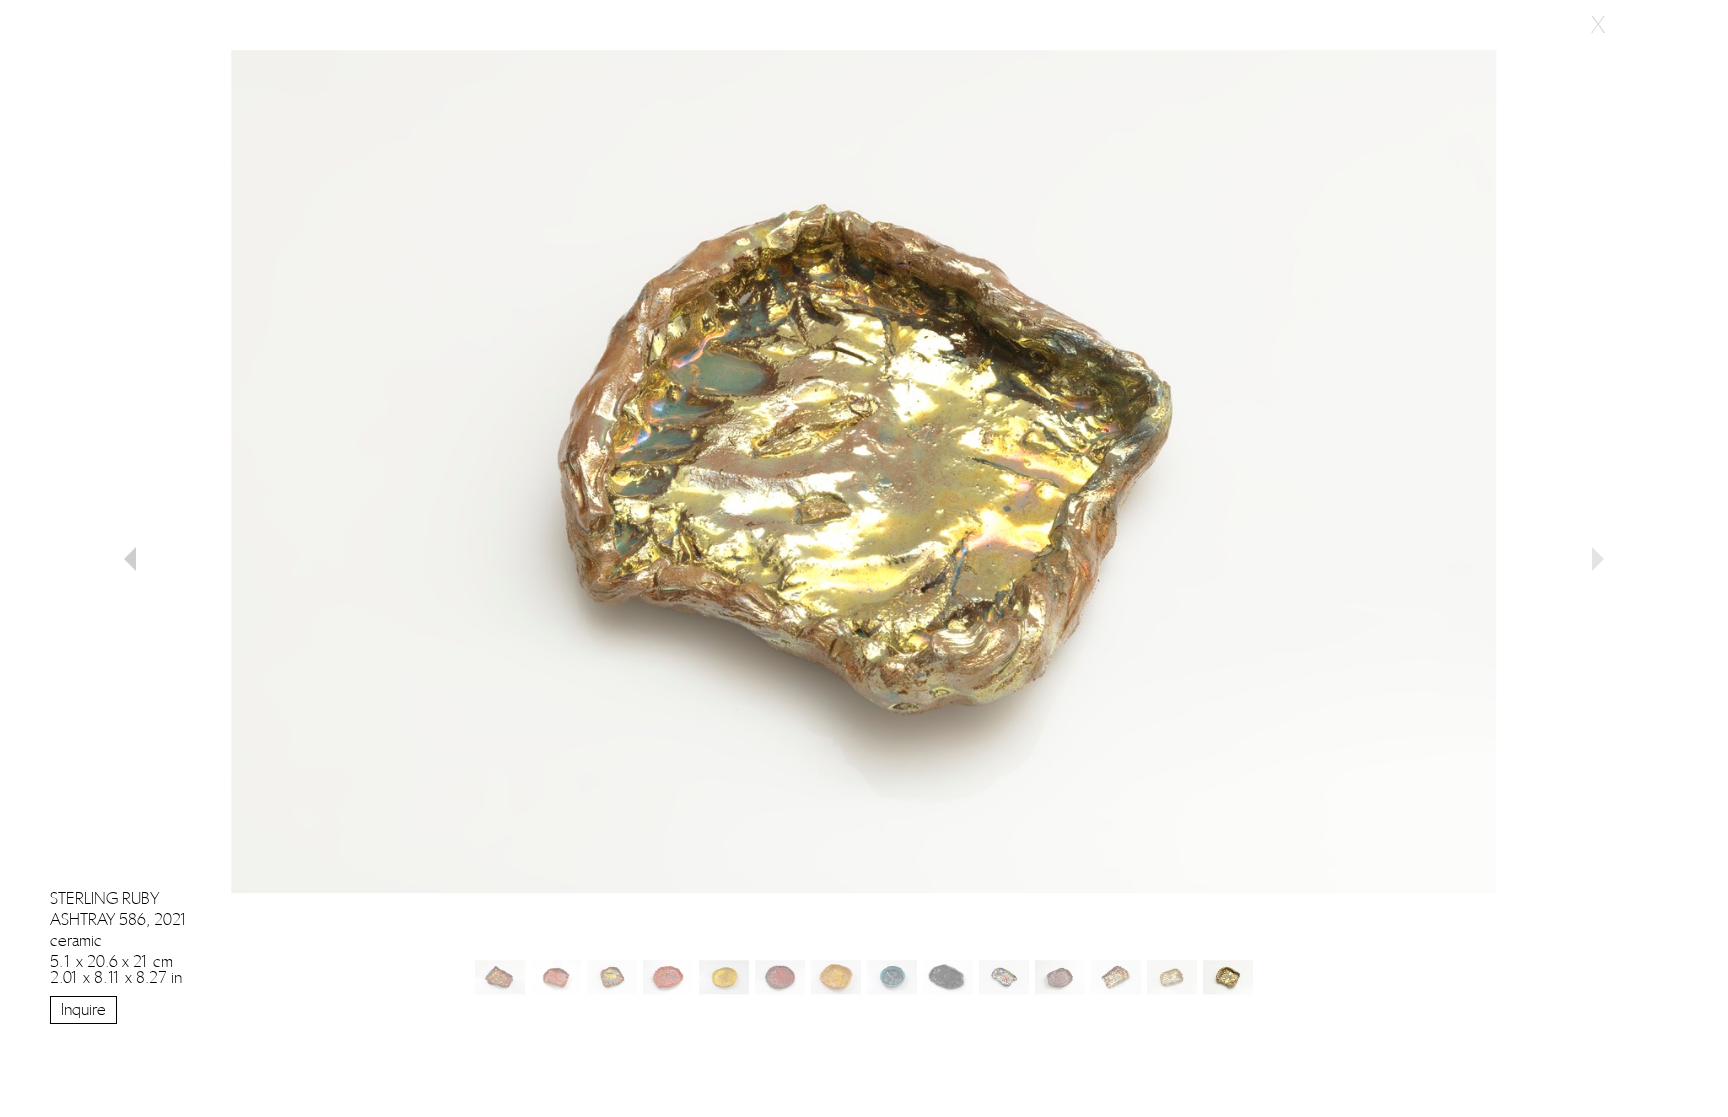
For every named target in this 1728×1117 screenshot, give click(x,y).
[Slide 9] (1004, 977)
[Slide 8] (948, 977)
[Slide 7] (892, 977)
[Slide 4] (724, 977)
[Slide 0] (500, 977)
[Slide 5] (780, 977)
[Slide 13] (1228, 977)
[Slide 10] (1060, 977)
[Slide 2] (612, 977)
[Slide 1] (556, 977)
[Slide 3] (668, 977)
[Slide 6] (836, 977)
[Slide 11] (1116, 977)
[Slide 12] (1172, 977)
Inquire (83, 1009)
